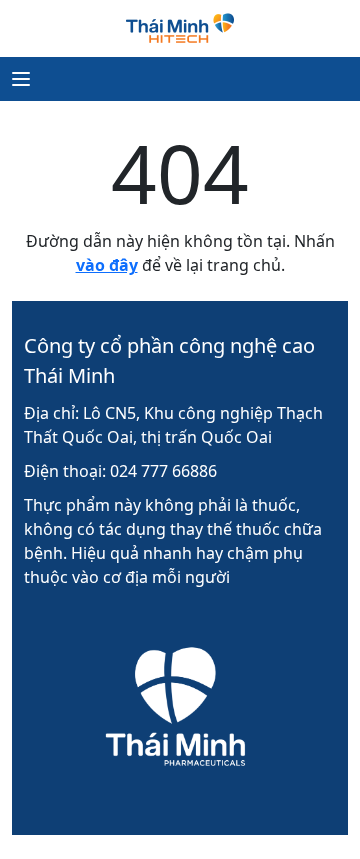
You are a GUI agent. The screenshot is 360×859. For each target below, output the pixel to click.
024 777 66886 (163, 471)
